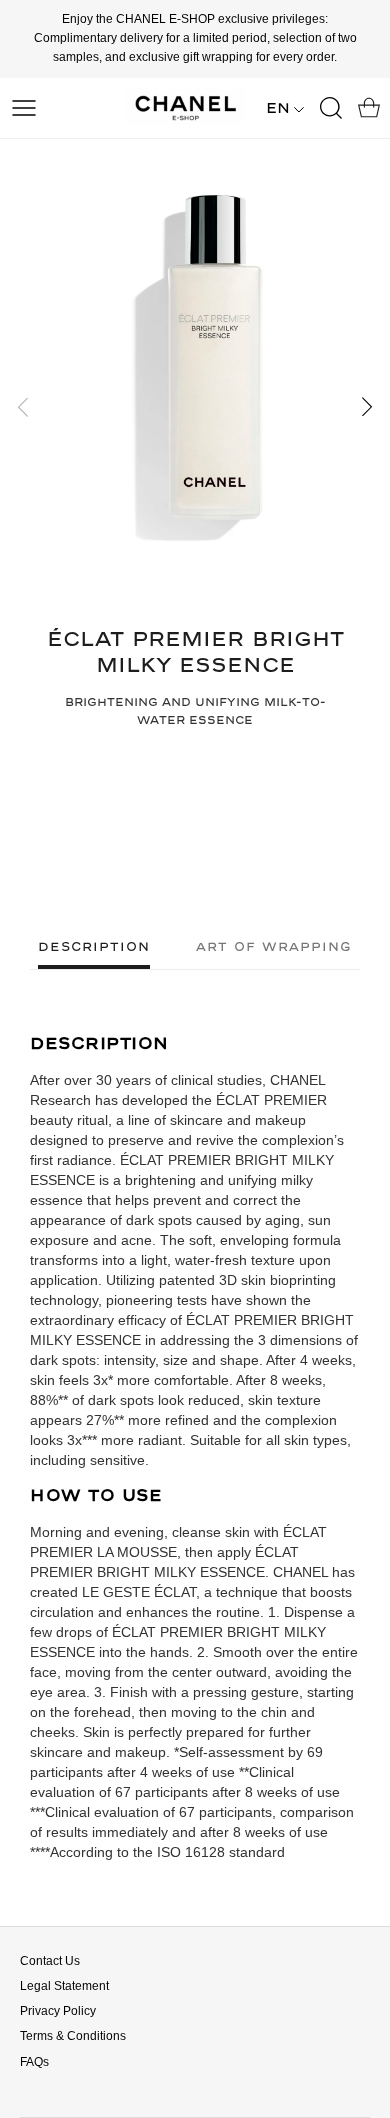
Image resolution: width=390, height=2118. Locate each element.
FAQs (34, 2062)
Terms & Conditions (73, 2036)
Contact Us (50, 1961)
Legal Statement (64, 1986)
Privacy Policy (58, 2011)
